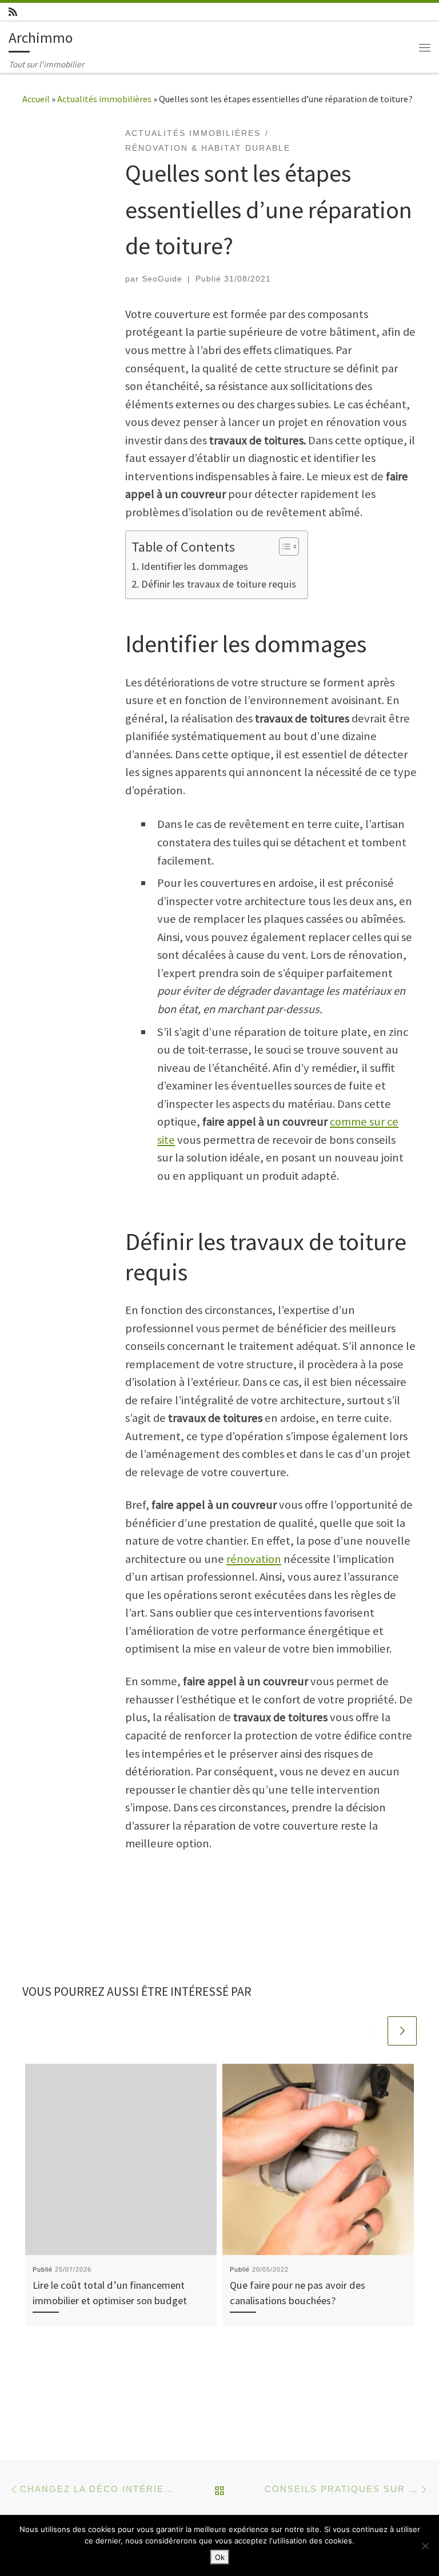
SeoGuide (162, 279)
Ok (220, 2557)
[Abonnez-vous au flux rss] (13, 12)
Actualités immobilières (104, 99)
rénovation (254, 1559)
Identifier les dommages (195, 566)
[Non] (425, 2546)
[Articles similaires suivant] (402, 2031)
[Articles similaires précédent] (371, 2031)
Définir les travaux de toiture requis (219, 584)
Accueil (36, 99)
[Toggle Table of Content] (283, 546)
